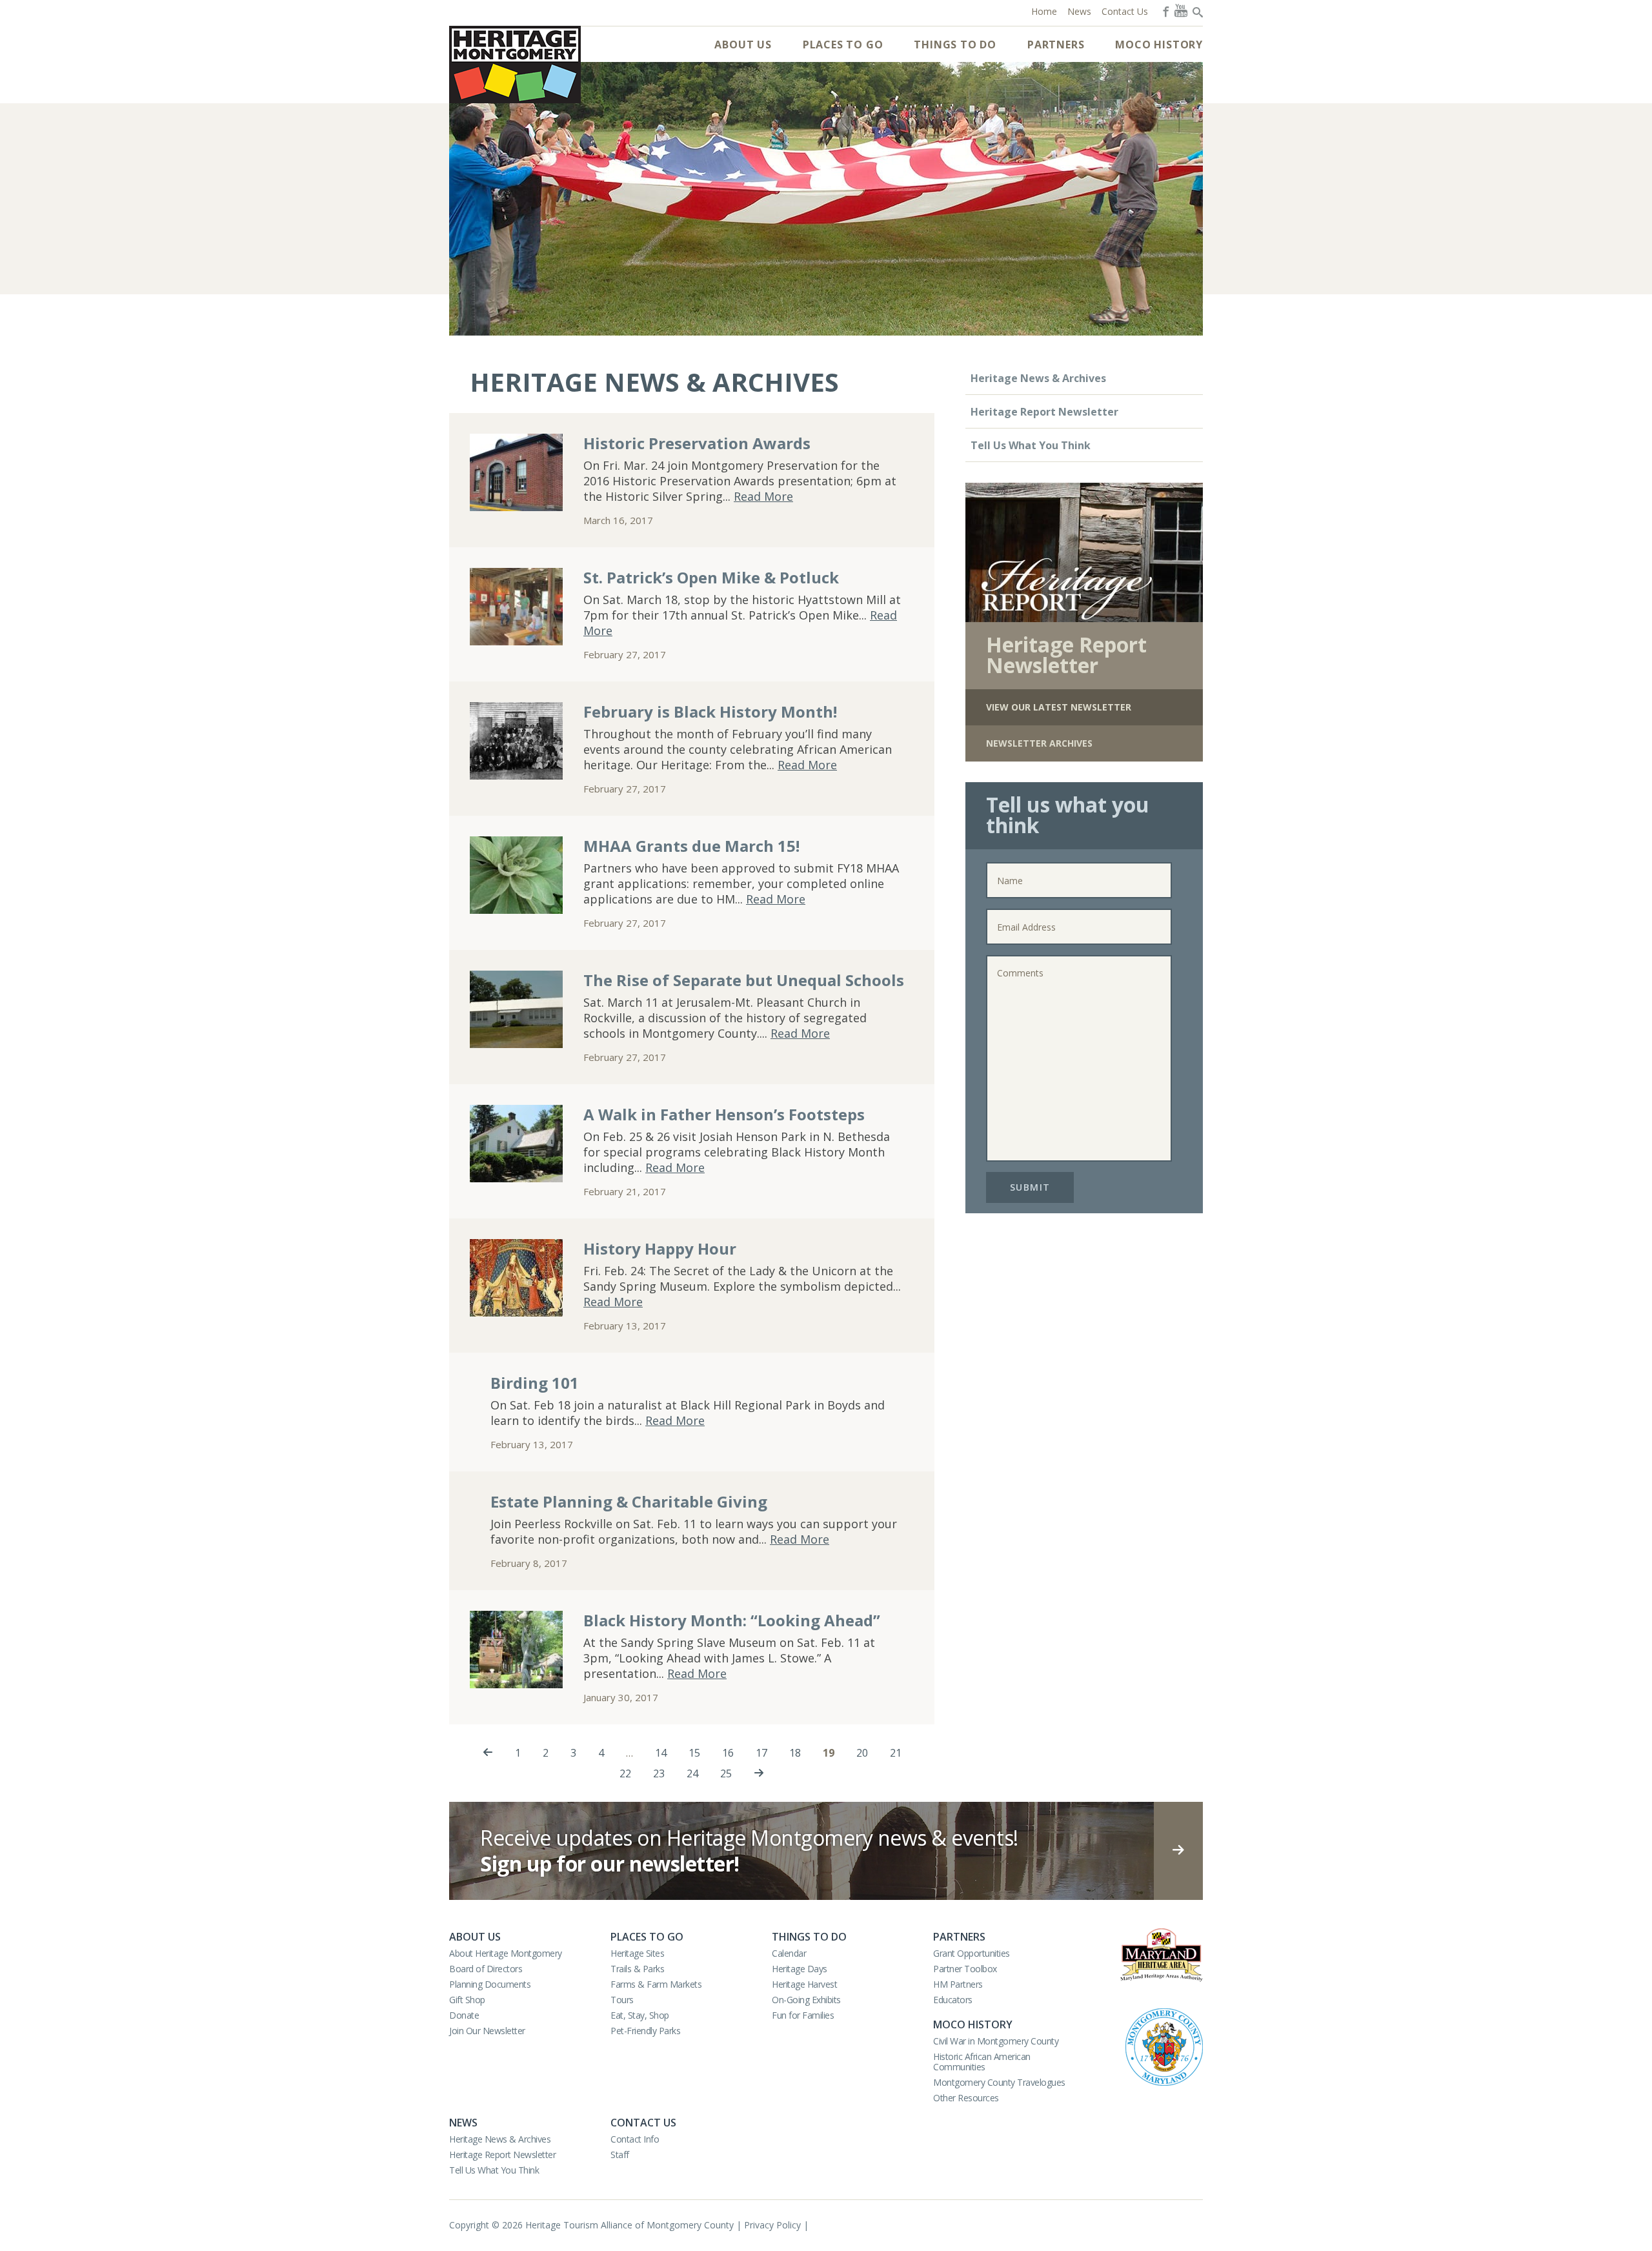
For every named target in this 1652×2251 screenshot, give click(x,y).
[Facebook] (1165, 10)
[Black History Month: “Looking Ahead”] (516, 1650)
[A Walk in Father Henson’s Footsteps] (516, 1144)
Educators (953, 2000)
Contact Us (643, 2123)
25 (726, 1773)
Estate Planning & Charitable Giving (629, 1501)
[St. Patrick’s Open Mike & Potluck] (516, 607)
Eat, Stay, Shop (640, 2015)
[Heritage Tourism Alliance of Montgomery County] (515, 65)
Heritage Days (800, 1969)
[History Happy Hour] (516, 1278)
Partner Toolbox (965, 1969)
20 (862, 1753)
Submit (1030, 1187)
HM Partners (958, 1984)
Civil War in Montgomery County (996, 2041)
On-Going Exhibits (806, 2000)
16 (728, 1753)
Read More (763, 496)
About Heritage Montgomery (506, 1953)
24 (692, 1773)
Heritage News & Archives (1038, 378)
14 (661, 1753)
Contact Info (635, 2139)
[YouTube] (1181, 10)
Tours (622, 2000)
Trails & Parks (637, 1969)
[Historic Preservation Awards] (516, 472)
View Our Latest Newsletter (1059, 707)
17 (761, 1753)
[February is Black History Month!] (516, 741)
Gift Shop (467, 2000)
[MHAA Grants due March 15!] (516, 875)
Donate (464, 2015)
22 (625, 1773)
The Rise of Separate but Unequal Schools (744, 980)
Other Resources (966, 2098)
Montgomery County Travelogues (999, 2082)
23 (659, 1773)
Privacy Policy (772, 2225)
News (463, 2123)
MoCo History (1159, 45)
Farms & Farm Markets (656, 1984)
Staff (620, 2155)
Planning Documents (490, 1984)
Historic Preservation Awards (697, 443)
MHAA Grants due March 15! (691, 846)
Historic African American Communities (982, 2062)
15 (694, 1753)
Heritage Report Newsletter (1044, 412)
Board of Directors (486, 1969)
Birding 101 (535, 1383)
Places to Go (843, 45)
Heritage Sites (637, 1953)
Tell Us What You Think (1031, 445)
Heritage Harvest (804, 1984)
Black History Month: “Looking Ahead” (732, 1620)
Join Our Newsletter (487, 2031)
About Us (743, 45)
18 (795, 1753)
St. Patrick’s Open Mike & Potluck (711, 577)
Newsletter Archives (1039, 743)
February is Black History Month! (710, 712)
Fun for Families (803, 2015)
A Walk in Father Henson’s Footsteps (724, 1114)
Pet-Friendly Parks (645, 2031)
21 (896, 1753)
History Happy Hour (660, 1248)
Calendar (789, 1953)
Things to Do (955, 45)
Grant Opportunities (972, 1953)
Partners (1056, 45)
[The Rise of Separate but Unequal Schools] (516, 1009)
